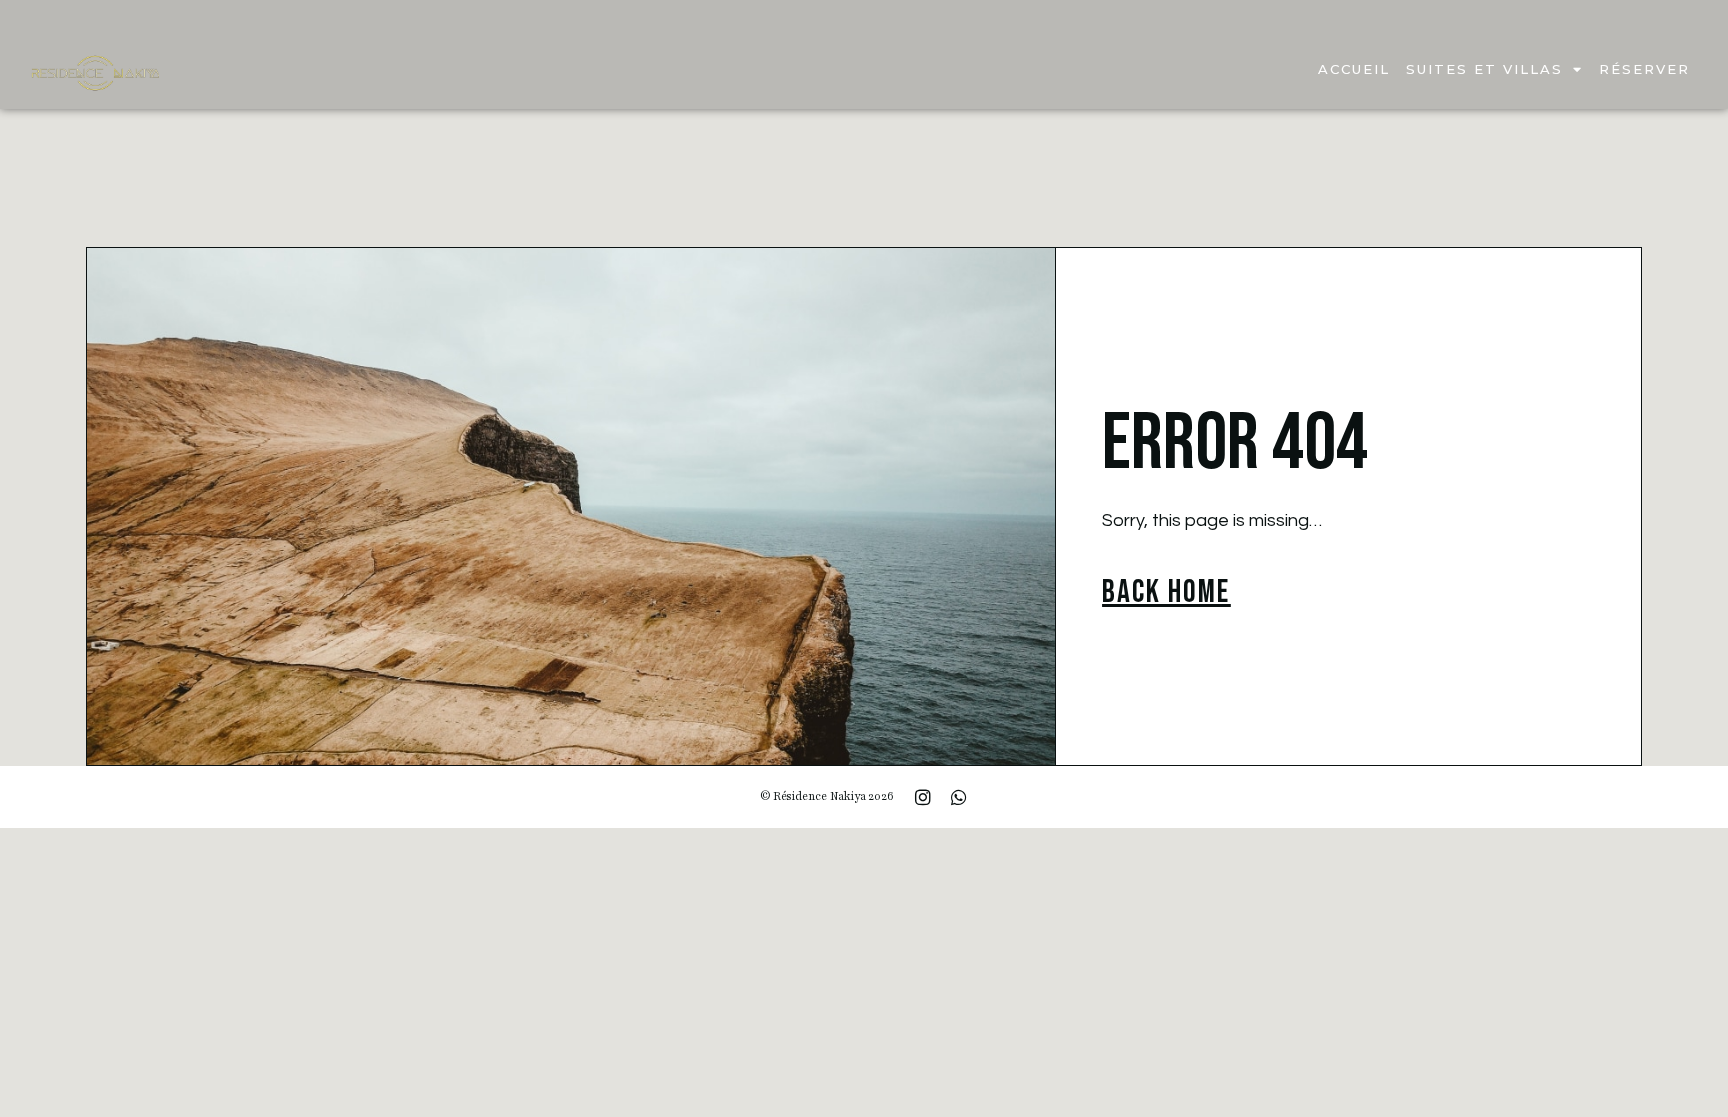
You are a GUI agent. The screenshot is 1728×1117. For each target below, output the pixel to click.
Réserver (1644, 69)
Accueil (1354, 69)
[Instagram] (923, 797)
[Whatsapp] (959, 797)
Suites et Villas (1484, 69)
